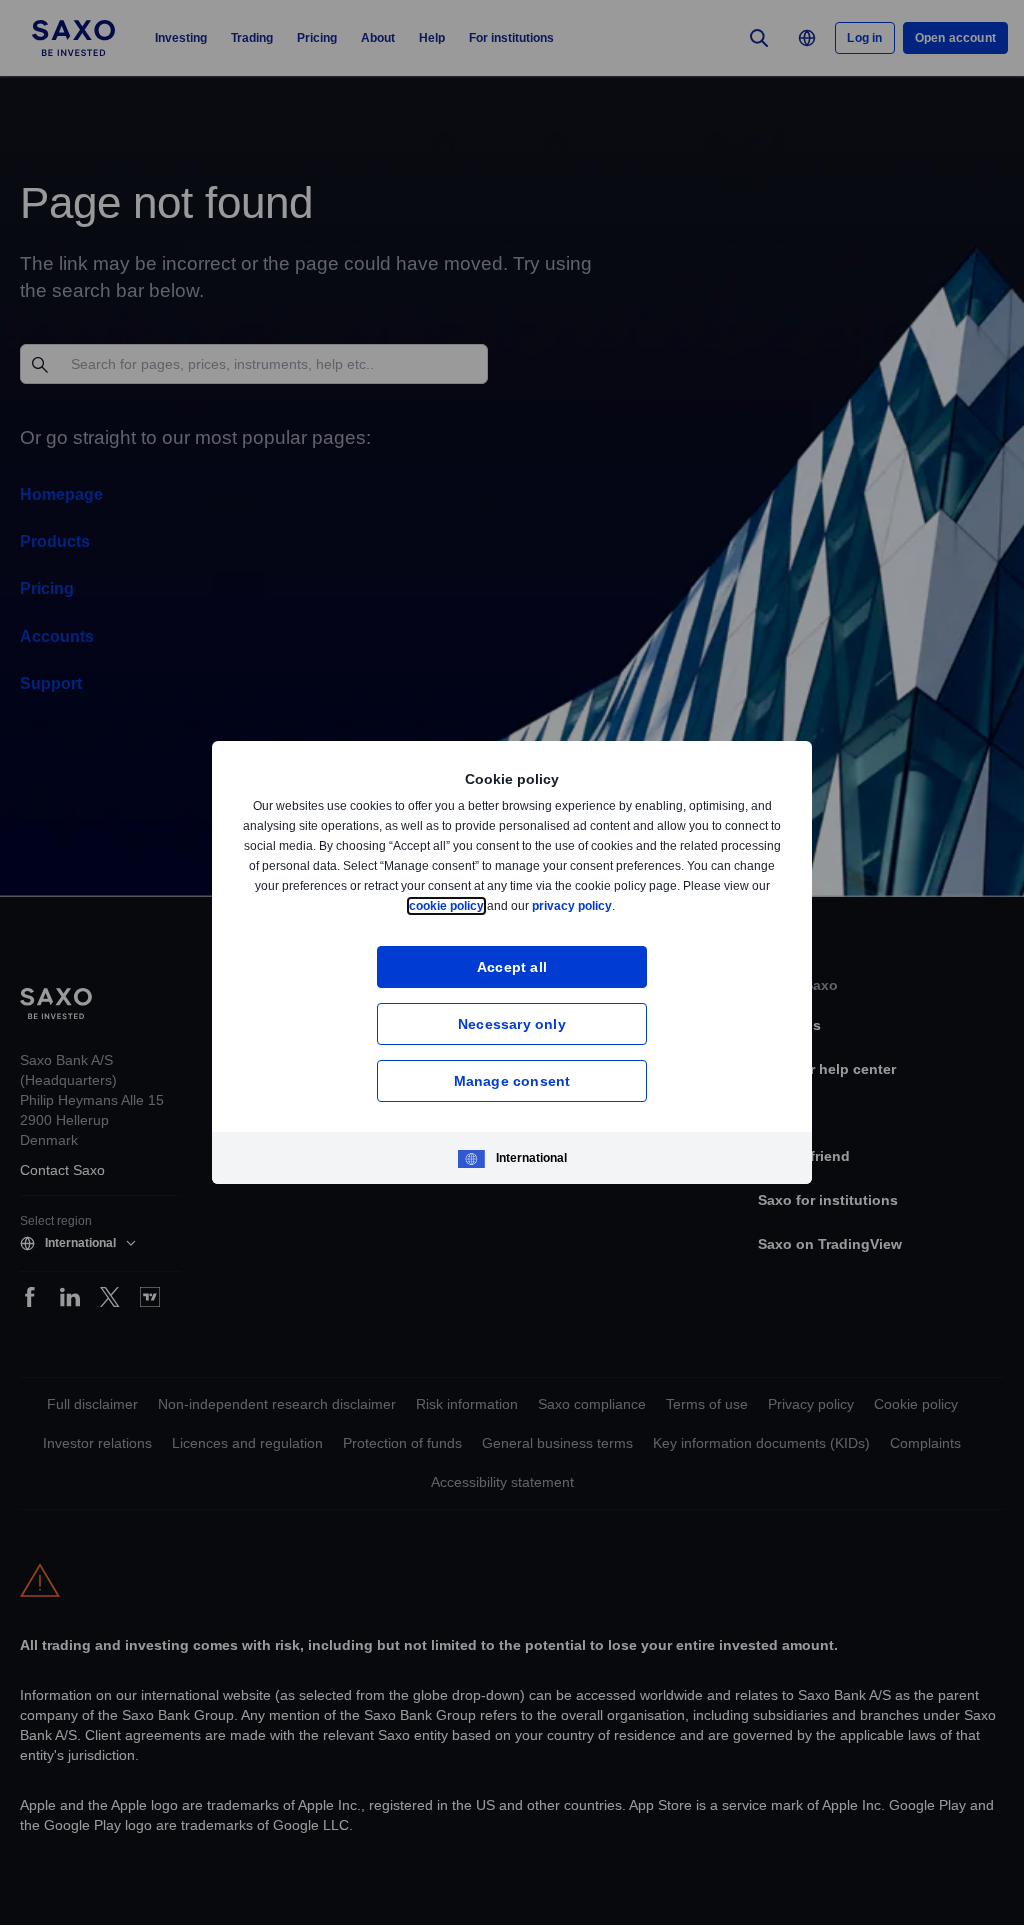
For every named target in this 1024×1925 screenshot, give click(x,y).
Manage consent (512, 1080)
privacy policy (619, 905)
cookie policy (492, 905)
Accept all (512, 966)
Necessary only (512, 1023)
